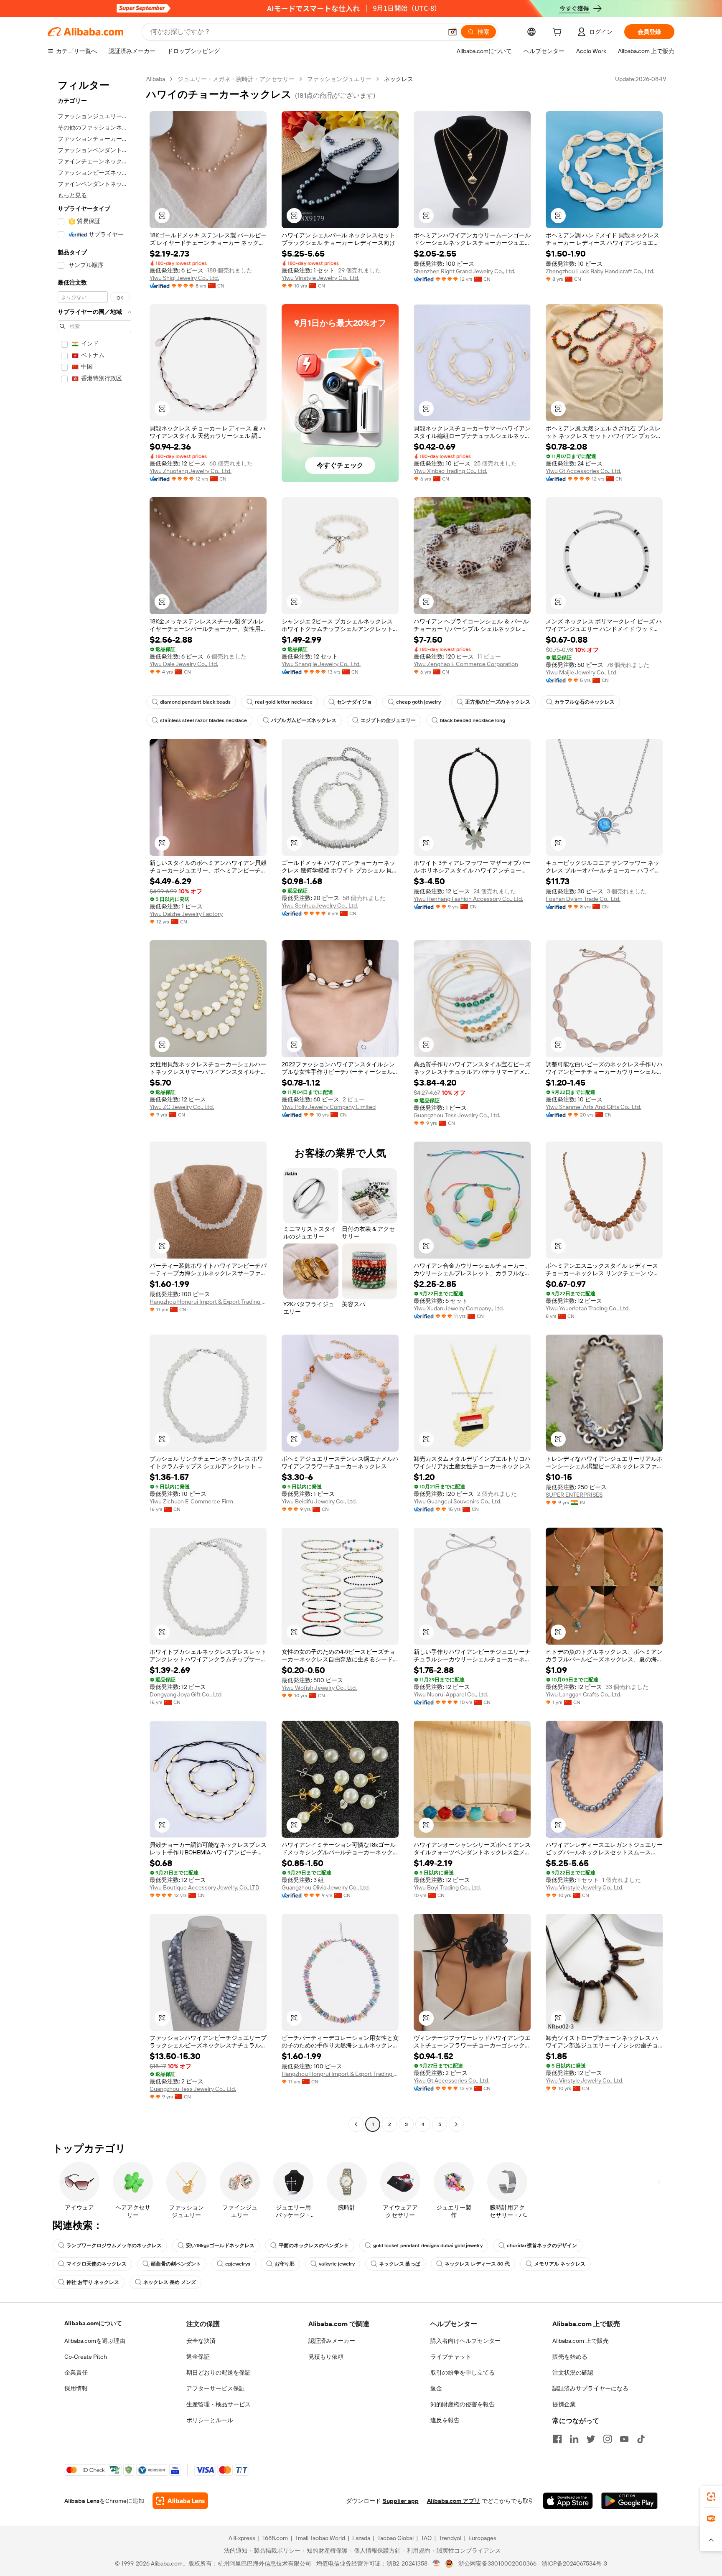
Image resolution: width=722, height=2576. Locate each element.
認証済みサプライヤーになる (590, 2388)
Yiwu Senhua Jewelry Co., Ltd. (320, 905)
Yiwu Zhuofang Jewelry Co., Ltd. (191, 471)
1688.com (275, 2538)
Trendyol (450, 2538)
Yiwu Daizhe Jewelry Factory (186, 914)
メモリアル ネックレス (560, 2264)
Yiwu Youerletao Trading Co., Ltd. (588, 1308)
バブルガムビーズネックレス (304, 720)
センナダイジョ (354, 702)
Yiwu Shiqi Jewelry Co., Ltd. (184, 278)
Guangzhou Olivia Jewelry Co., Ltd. (326, 1887)
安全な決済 (201, 2341)
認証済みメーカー (332, 2341)
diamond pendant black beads (195, 702)
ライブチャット (451, 2357)
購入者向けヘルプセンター (465, 2341)
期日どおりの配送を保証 (219, 2373)
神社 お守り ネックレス (93, 2282)
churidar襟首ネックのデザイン (542, 2245)
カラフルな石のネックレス (585, 702)
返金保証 (198, 2357)
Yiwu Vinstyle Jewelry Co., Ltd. (320, 278)
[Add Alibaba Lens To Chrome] (180, 2501)
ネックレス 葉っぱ (400, 2264)
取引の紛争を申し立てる (463, 2373)
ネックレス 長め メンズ (170, 2282)
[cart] (559, 33)
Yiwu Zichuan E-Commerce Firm (191, 1501)
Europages (482, 2538)
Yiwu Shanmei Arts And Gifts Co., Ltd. (594, 1107)
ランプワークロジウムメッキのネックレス (114, 2245)
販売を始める (570, 2357)
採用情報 (76, 2388)
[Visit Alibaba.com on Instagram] (608, 2439)
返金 (436, 2388)
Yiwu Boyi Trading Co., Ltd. (447, 1887)
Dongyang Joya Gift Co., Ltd (186, 1694)
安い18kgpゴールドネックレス (220, 2245)
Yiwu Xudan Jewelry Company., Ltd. (459, 1308)
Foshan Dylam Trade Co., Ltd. (583, 899)
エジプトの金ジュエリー (388, 720)
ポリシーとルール (210, 2420)
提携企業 (564, 2404)
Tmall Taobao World (320, 2538)
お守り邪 (285, 2264)
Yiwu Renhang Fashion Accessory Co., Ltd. (468, 899)
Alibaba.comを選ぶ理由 (95, 2341)
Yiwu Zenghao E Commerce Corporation (466, 664)
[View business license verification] (436, 2563)
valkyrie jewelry (337, 2264)
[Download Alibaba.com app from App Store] (568, 2501)
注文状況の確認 (573, 2373)
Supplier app (401, 2501)
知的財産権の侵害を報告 (463, 2404)
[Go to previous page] (356, 2124)
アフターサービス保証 (216, 2388)
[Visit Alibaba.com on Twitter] (591, 2439)
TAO (426, 2538)
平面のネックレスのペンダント (314, 2245)
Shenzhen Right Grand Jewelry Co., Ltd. (464, 271)
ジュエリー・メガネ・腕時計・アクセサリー (236, 79)
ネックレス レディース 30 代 (477, 2264)
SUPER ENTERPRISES (574, 1495)
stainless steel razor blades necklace (203, 720)
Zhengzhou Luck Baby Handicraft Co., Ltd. (600, 271)
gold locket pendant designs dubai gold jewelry (428, 2245)
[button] (453, 32)
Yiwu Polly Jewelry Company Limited (329, 1107)
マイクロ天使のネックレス (97, 2264)
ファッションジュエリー (339, 79)
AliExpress (242, 2538)
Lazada (361, 2538)
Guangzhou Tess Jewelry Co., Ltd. (457, 1115)
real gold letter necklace (284, 702)
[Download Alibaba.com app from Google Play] (629, 2501)
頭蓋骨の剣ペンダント (176, 2264)
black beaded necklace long (473, 720)
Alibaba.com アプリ (454, 2501)
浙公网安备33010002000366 (497, 2563)
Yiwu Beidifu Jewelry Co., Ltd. (319, 1501)
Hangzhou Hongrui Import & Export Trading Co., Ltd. (208, 1302)
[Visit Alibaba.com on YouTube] (624, 2439)
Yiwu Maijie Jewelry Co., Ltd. (582, 672)
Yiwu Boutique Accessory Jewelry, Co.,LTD (205, 1887)
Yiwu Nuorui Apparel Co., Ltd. (451, 1694)
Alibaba (156, 79)
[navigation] (94, 1103)
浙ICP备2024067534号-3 (574, 2563)
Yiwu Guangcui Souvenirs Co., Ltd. (458, 1501)
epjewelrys (238, 2264)
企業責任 (76, 2373)
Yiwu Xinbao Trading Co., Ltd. (450, 471)
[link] (711, 2497)
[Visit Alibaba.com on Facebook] (557, 2439)
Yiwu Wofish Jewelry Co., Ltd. (319, 1688)
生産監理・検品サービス (219, 2404)
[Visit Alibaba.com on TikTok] (641, 2439)
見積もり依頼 (326, 2357)
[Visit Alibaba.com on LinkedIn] (574, 2439)
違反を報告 (445, 2420)
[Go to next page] (456, 2124)
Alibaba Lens (82, 2501)
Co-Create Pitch (86, 2357)
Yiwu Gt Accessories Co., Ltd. (583, 471)
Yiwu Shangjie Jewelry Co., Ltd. (321, 664)
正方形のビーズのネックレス (498, 702)
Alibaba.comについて (93, 2323)
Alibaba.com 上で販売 (581, 2341)
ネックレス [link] (399, 79)
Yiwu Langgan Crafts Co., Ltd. (583, 1694)
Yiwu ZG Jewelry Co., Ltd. (182, 1107)
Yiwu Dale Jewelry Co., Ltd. (184, 664)
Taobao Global (395, 2538)
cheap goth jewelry (418, 702)
